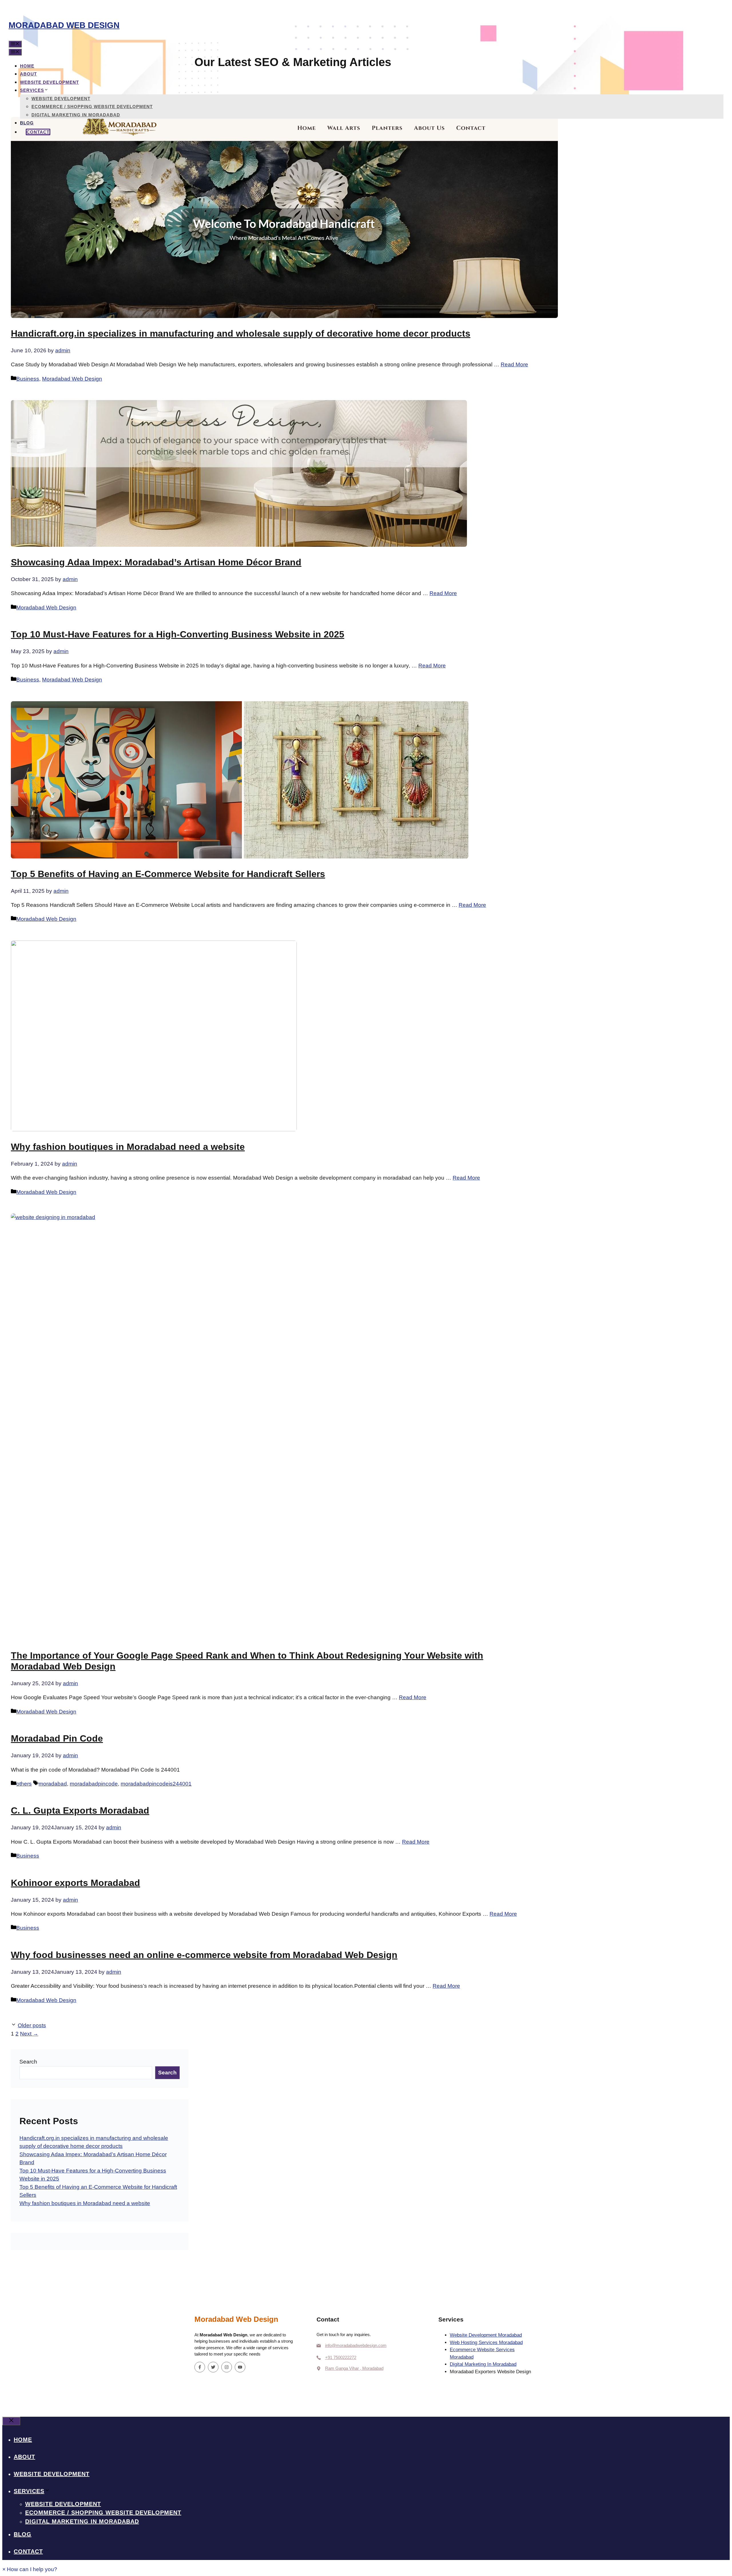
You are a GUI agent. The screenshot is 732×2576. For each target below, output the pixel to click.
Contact (38, 132)
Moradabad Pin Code (57, 1738)
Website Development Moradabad (486, 2335)
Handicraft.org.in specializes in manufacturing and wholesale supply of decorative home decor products (241, 333)
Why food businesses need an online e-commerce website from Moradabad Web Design (204, 1955)
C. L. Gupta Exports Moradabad (80, 1810)
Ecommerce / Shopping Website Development (92, 107)
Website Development (49, 82)
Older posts (32, 2025)
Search (28, 2062)
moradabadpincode (94, 1784)
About (28, 74)
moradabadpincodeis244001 (156, 1784)
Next (29, 2034)
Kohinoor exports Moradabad (75, 1883)
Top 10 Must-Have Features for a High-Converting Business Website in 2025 (178, 634)
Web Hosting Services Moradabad (486, 2343)
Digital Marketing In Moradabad (76, 115)
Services (32, 90)
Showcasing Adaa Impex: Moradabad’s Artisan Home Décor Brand (156, 562)
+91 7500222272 (341, 2357)
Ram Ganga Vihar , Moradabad (354, 2368)
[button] (30, 2569)
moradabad (53, 1784)
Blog (27, 123)
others (24, 1784)
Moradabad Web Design (64, 25)
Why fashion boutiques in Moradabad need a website (128, 1147)
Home (27, 66)
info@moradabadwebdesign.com (356, 2345)
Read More (514, 364)
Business (28, 379)
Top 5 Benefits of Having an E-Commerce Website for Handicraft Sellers (168, 874)
